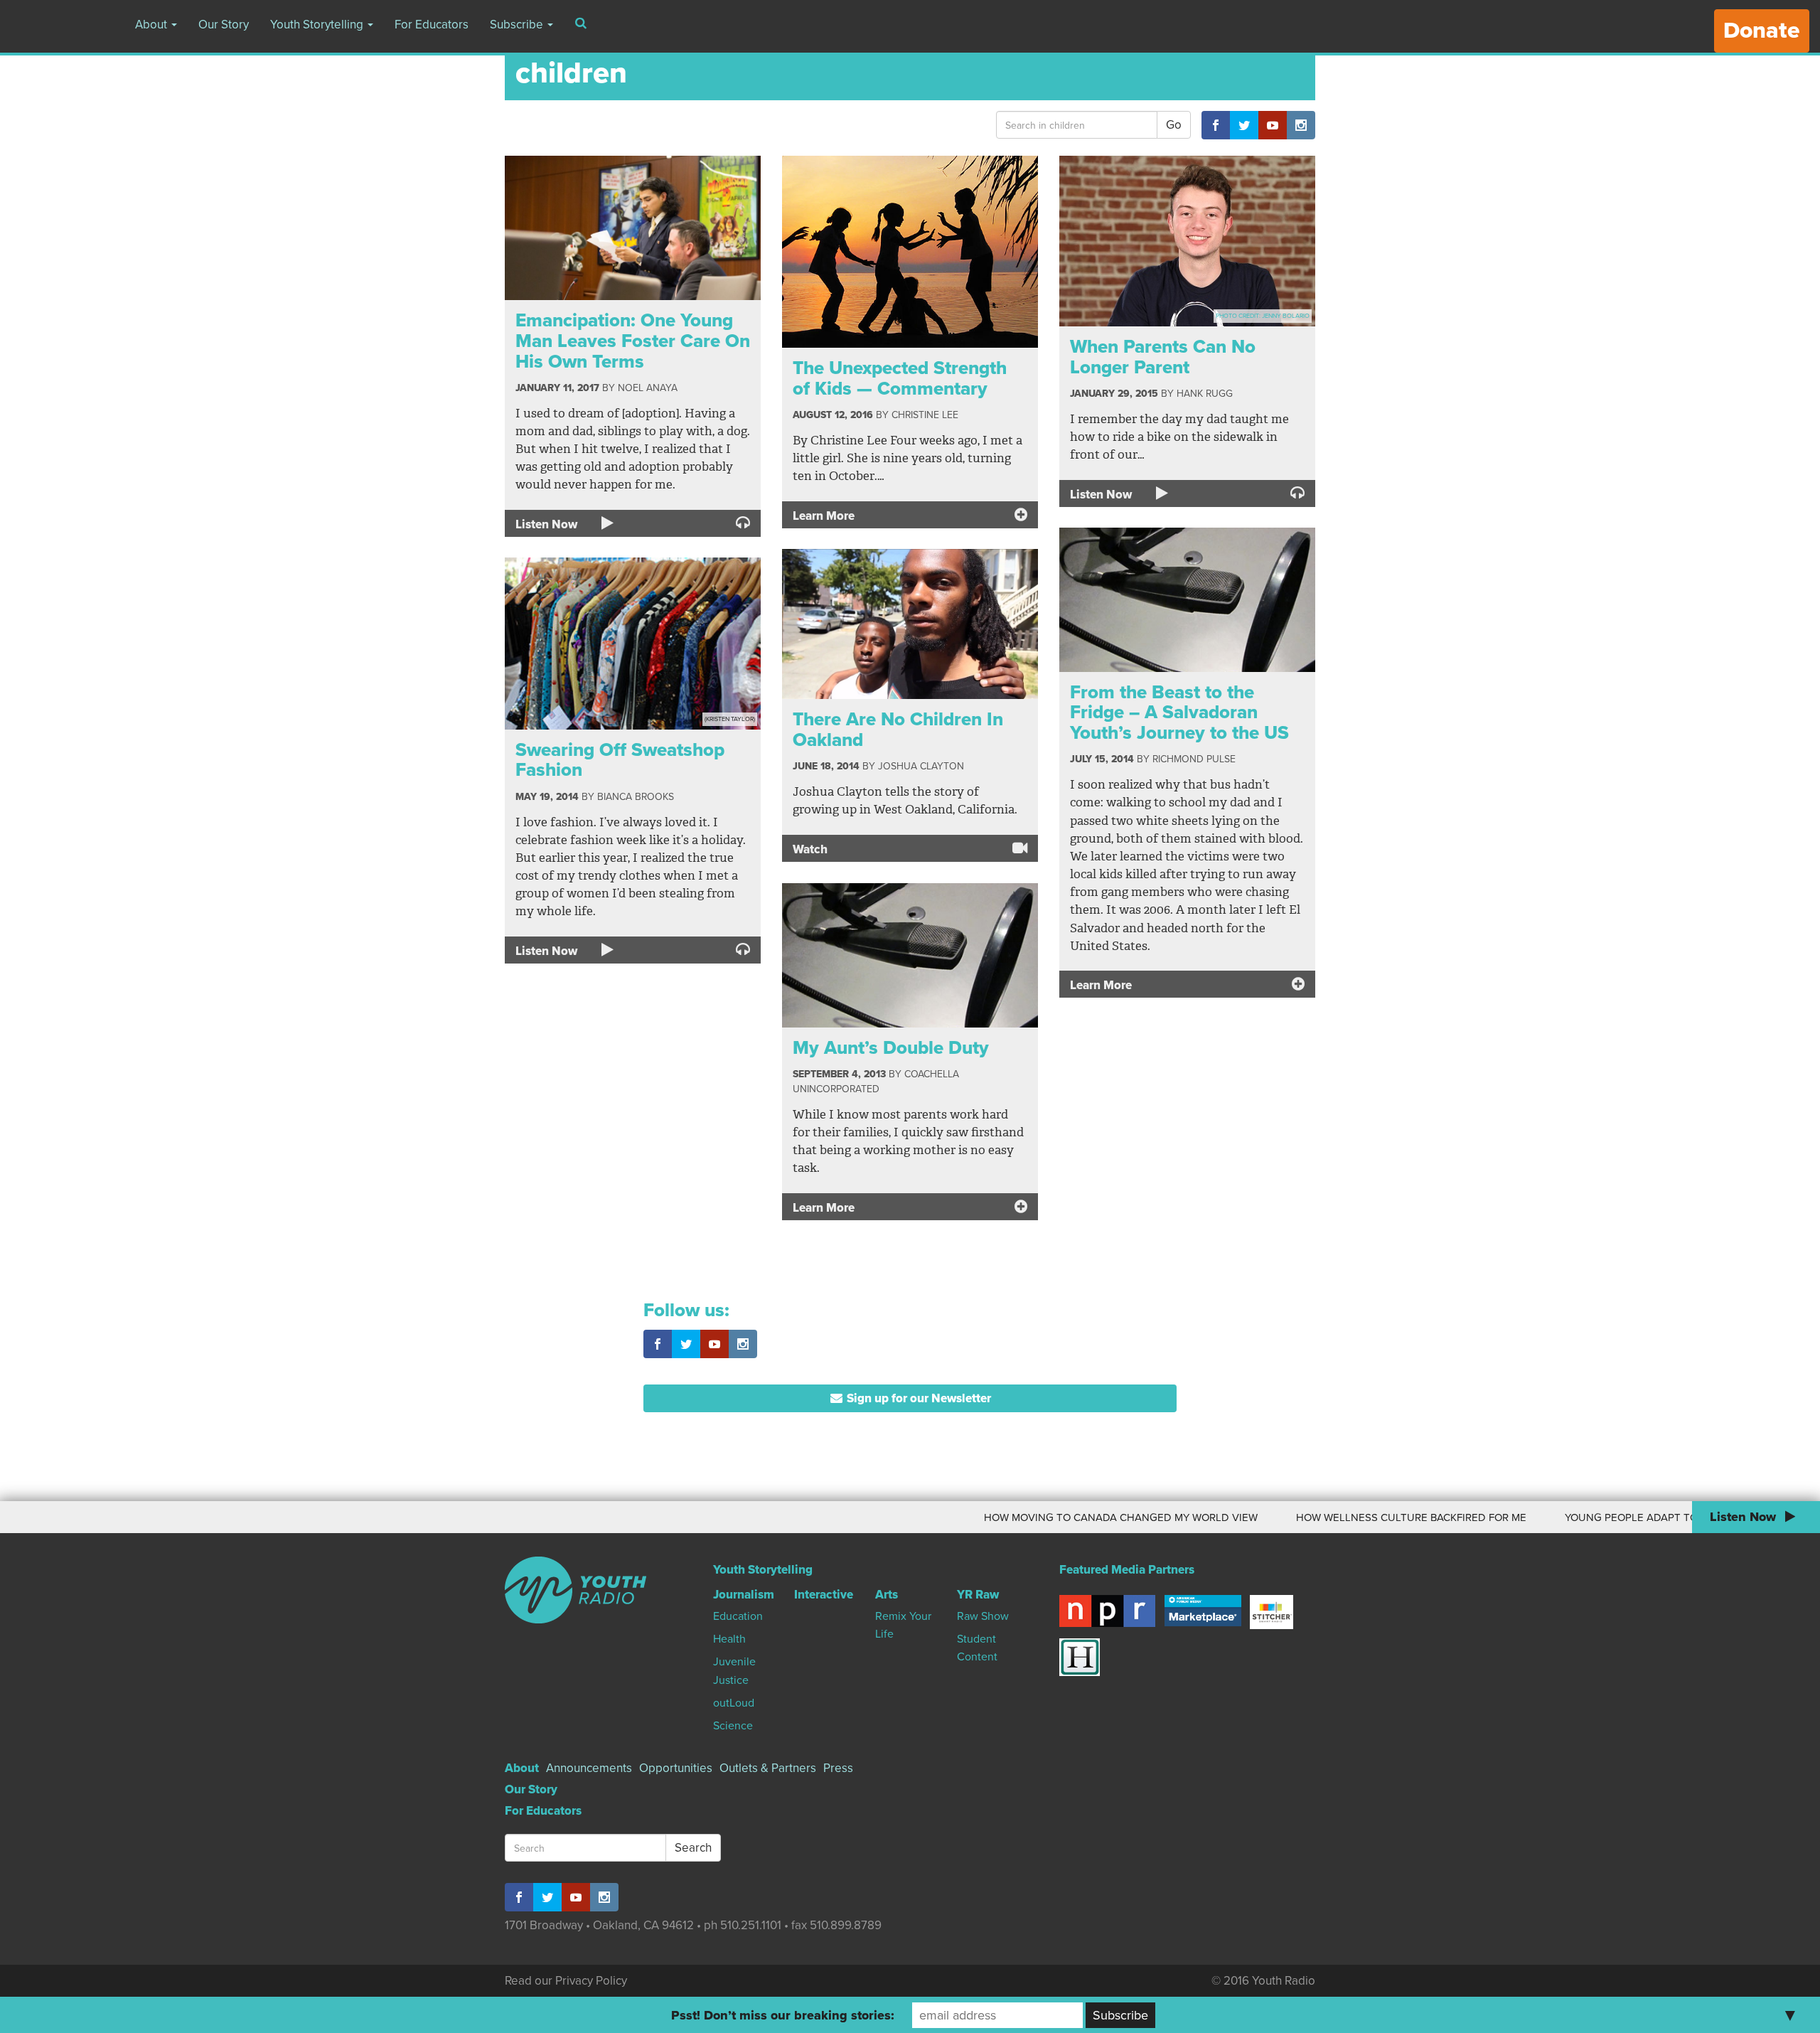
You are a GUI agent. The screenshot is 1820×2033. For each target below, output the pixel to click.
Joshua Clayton (921, 766)
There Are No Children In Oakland (898, 730)
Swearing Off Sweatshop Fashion (620, 760)
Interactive (824, 1595)
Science (733, 1726)
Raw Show (983, 1616)
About (152, 25)
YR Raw (978, 1595)
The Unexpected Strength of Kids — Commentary (900, 378)
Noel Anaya (648, 388)
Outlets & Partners (768, 1768)
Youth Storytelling (318, 25)
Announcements (589, 1768)
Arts (887, 1595)
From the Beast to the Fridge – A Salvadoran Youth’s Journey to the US (1179, 713)
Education (738, 1616)
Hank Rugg (1205, 394)
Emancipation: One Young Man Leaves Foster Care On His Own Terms (633, 341)
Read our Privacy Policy (566, 1981)
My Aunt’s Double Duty (891, 1048)
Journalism (744, 1595)
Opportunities (676, 1768)
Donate (1762, 31)
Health (729, 1639)
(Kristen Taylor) (730, 719)
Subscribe (518, 25)
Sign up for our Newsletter (917, 1398)
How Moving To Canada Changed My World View (1029, 1517)
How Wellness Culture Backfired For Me (1319, 1517)
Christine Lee (925, 415)
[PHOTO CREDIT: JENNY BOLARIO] (1187, 240)
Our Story (224, 25)
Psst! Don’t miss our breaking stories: (783, 2015)
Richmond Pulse (1194, 759)
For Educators (432, 25)
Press (838, 1768)
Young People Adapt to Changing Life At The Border (1622, 1517)
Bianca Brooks (636, 797)
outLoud (734, 1703)
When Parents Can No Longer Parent (1163, 357)
